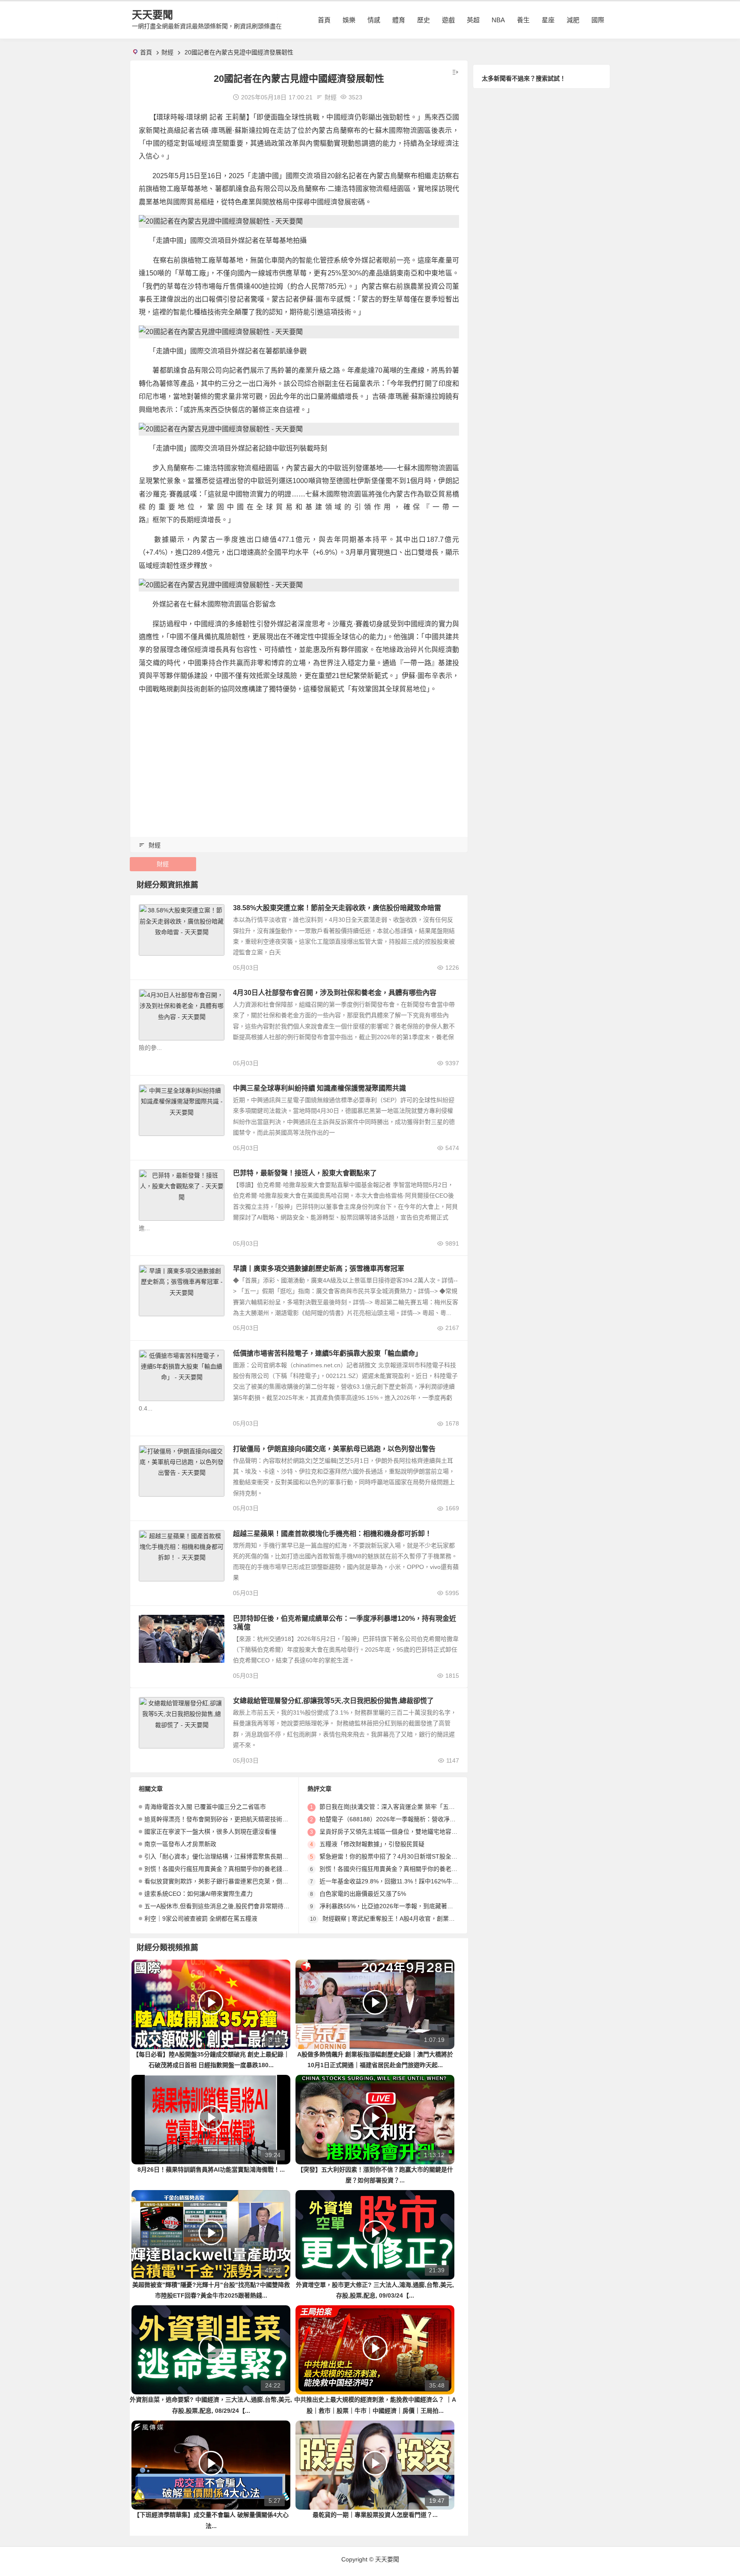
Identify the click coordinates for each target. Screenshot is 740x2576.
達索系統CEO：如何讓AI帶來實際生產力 (198, 1894)
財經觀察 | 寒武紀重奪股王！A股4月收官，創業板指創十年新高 (407, 1919)
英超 (473, 20)
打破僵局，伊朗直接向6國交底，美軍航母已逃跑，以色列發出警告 (334, 1449)
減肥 (573, 20)
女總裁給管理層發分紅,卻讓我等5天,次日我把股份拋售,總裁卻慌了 (333, 1701)
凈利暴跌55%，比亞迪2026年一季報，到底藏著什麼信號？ (398, 1906)
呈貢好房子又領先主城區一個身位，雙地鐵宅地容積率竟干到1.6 (405, 1832)
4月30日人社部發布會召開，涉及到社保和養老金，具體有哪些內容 (335, 993)
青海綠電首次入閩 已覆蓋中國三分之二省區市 (205, 1807)
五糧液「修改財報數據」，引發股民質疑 (372, 1844)
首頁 (324, 20)
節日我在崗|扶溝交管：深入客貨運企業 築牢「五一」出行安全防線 (408, 1807)
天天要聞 (152, 15)
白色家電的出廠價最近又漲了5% (363, 1894)
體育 (399, 20)
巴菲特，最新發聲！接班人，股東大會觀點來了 (305, 1173)
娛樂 (349, 20)
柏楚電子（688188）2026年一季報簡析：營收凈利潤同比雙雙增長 (409, 1819)
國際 (598, 20)
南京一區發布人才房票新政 (180, 1844)
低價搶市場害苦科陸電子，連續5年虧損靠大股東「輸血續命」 (327, 1353)
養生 (523, 20)
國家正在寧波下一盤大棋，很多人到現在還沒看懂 (210, 1832)
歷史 (424, 20)
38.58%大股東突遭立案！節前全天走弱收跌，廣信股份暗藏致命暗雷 (337, 908)
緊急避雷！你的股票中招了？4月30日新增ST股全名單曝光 (397, 1856)
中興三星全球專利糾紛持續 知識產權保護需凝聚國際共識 (319, 1088)
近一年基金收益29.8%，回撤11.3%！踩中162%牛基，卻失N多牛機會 (412, 1881)
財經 (167, 52)
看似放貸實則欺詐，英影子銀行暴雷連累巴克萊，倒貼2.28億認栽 (231, 1881)
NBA (498, 20)
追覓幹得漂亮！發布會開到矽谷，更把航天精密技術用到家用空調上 (234, 1819)
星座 (548, 20)
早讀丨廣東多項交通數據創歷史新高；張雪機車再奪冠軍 (319, 1269)
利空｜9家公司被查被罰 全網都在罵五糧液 (201, 1919)
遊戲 (448, 20)
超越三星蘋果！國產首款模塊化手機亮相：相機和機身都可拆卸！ (332, 1534)
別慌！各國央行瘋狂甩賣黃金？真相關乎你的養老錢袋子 (219, 1869)
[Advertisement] (299, 762)
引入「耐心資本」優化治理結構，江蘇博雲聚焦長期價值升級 (225, 1856)
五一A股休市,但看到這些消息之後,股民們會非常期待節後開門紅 (229, 1906)
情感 (374, 20)
